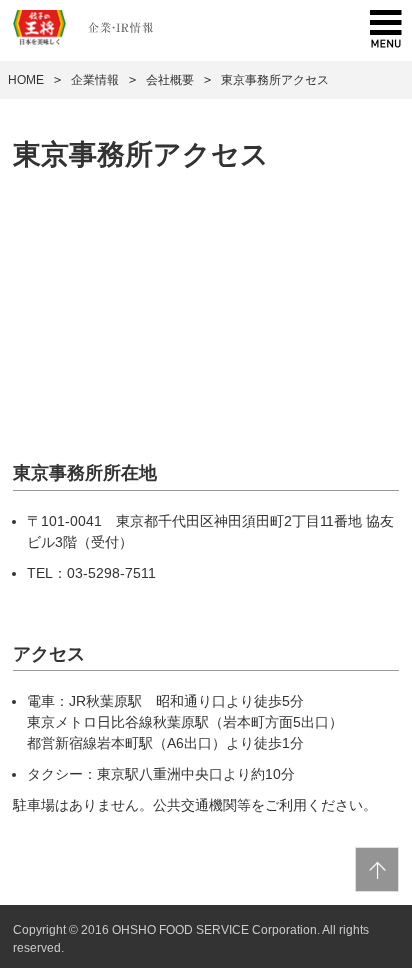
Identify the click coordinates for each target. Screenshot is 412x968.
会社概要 (170, 80)
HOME (26, 80)
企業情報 (95, 80)
